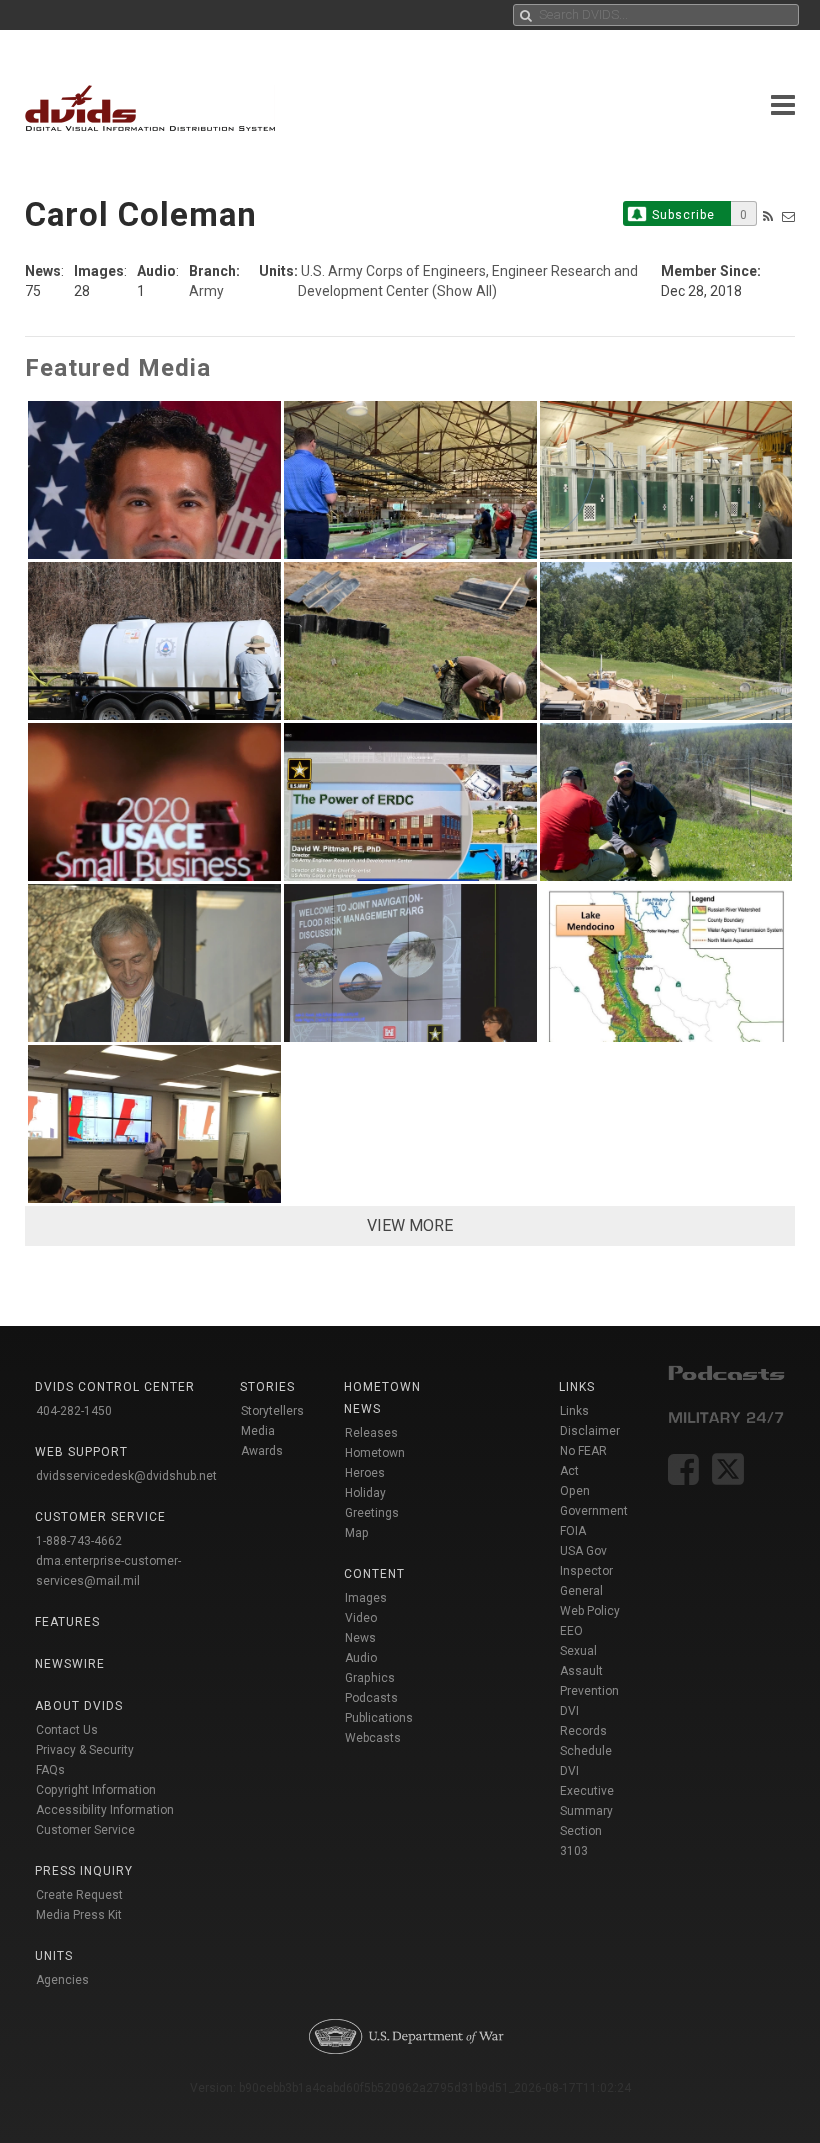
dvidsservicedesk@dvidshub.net (126, 1476)
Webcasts (373, 1738)
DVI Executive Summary (587, 1791)
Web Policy (590, 1611)
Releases (371, 1433)
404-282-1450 (74, 1411)
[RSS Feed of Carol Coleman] (768, 216)
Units (54, 1956)
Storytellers (272, 1411)
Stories (267, 1387)
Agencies (62, 1980)
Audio (361, 1658)
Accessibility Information (105, 1810)
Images (366, 1598)
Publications (379, 1718)
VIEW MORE (410, 1225)
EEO (571, 1631)
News (360, 1638)
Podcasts (371, 1698)
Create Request (79, 1895)
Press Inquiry (84, 1871)
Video (361, 1618)
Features (67, 1622)
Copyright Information (96, 1790)
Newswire (70, 1664)
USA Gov (583, 1551)
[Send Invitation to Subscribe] (788, 216)
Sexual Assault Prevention (589, 1671)
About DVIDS (79, 1706)
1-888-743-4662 (79, 1541)
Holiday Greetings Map (372, 1513)
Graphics (370, 1678)
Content (374, 1574)
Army (206, 291)
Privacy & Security (85, 1750)
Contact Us (67, 1730)
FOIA (573, 1531)
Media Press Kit (79, 1915)
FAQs (50, 1770)
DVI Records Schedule (586, 1731)
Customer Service (85, 1830)
